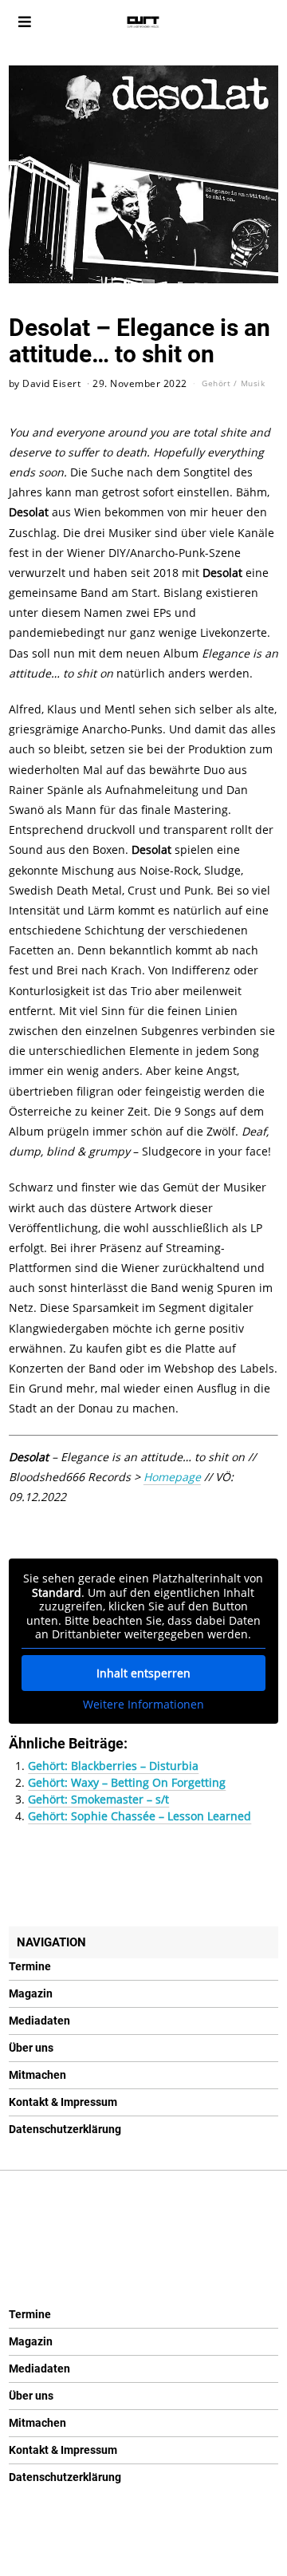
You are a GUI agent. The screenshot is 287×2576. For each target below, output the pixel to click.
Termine (30, 1966)
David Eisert (51, 383)
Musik (253, 383)
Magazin (31, 1993)
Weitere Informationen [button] (143, 1705)
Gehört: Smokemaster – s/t (98, 1799)
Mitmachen (37, 2075)
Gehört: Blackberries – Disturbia (113, 1766)
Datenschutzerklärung (65, 2129)
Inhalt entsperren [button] (143, 1673)
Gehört (216, 383)
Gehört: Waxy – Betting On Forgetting (127, 1782)
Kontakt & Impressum (63, 2102)
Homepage (172, 1477)
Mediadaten (39, 2021)
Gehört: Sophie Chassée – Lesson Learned (140, 1816)
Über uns (31, 2048)
